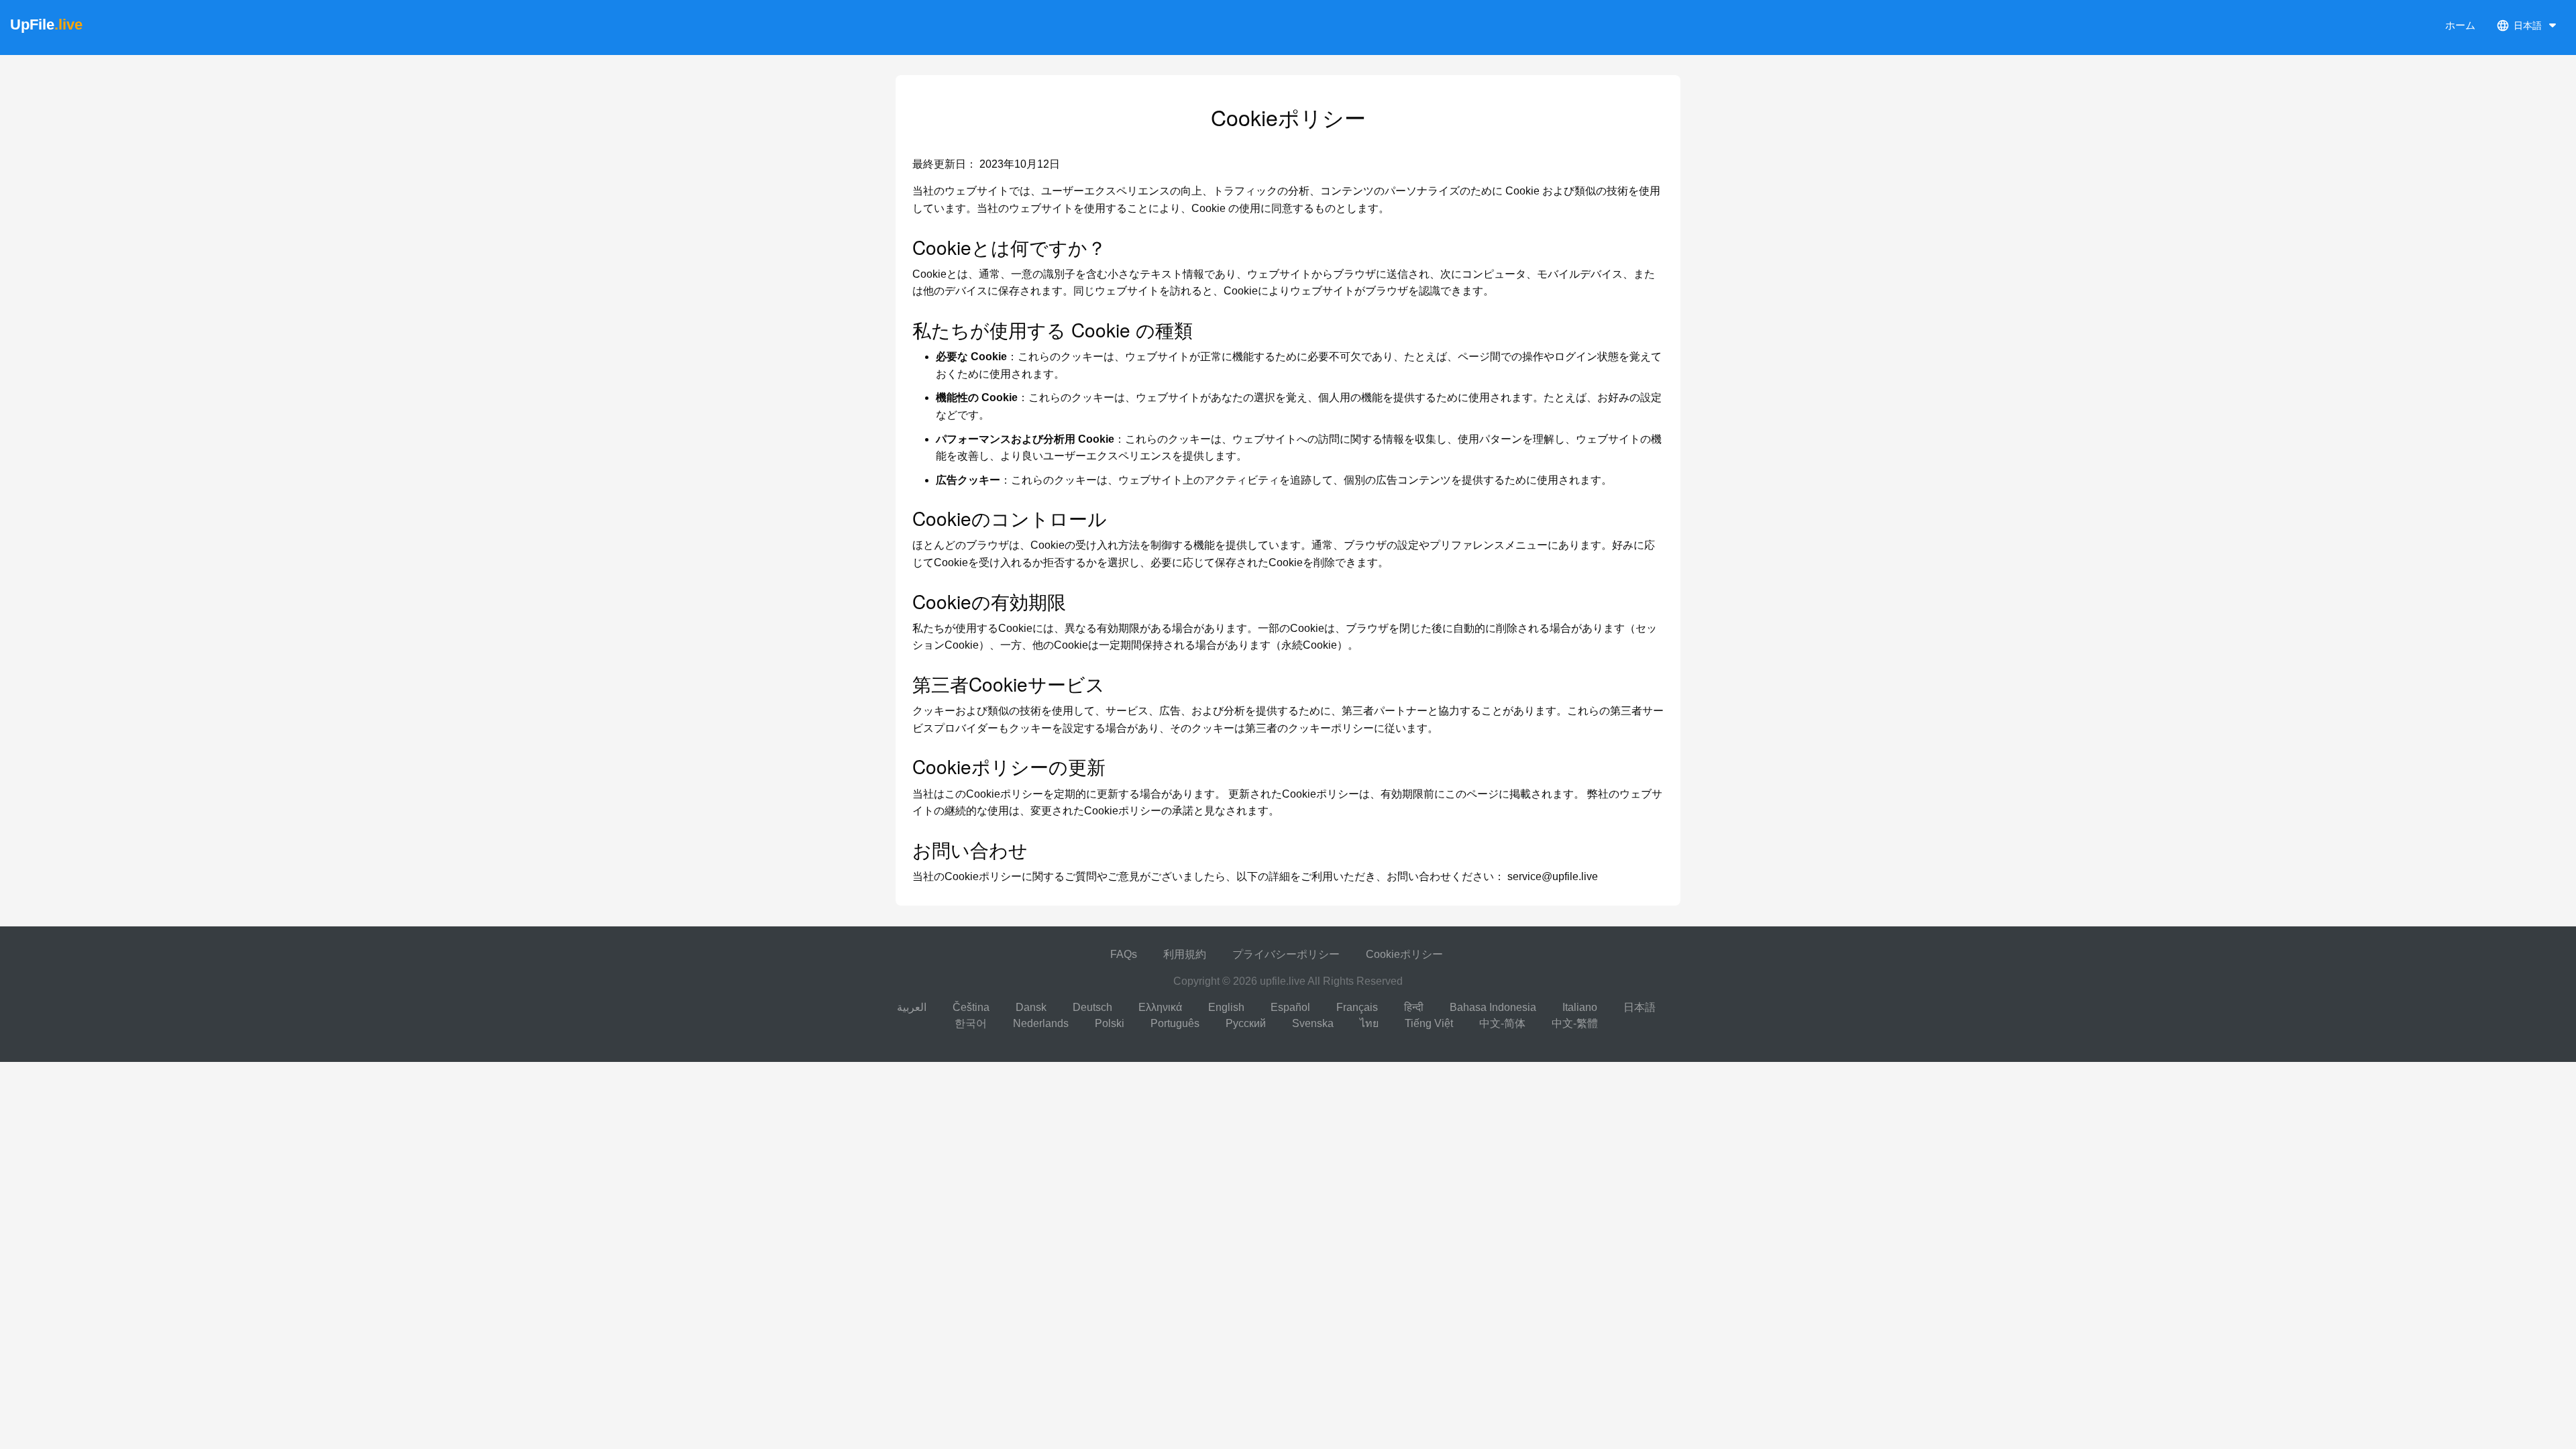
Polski (1110, 1023)
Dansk (1031, 1007)
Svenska (1313, 1023)
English (1226, 1007)
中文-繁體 (1575, 1023)
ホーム (2460, 25)
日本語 (1640, 1007)
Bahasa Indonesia (1493, 1007)
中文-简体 (1502, 1023)
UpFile (46, 24)
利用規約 (1185, 954)
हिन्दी (1414, 1007)
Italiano (1580, 1007)
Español (1290, 1007)
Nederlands (1041, 1023)
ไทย (1369, 1023)
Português (1175, 1023)
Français (1357, 1007)
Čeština (971, 1007)
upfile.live (1283, 981)
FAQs (1124, 954)
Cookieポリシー (1404, 954)
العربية (912, 1007)
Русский (1246, 1023)
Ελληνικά (1160, 1007)
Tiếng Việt (1429, 1023)
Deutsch (1092, 1007)
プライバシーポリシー (1286, 954)
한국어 (971, 1023)
